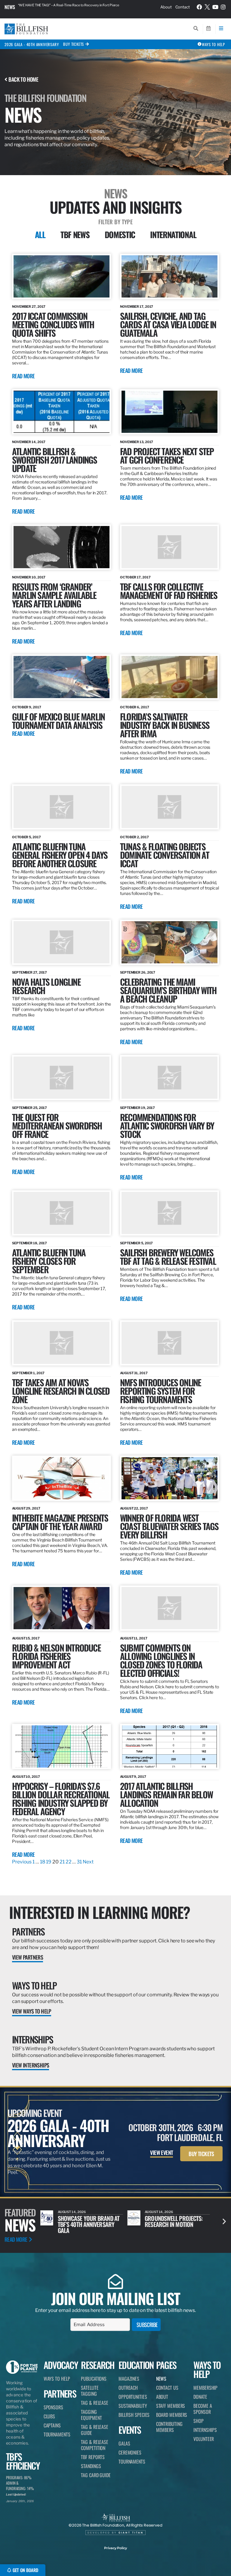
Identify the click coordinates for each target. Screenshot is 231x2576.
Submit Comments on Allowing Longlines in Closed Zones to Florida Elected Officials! (161, 1660)
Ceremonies (130, 2452)
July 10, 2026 (156, 2212)
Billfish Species (134, 2415)
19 (49, 1862)
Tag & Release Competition (95, 2445)
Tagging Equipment (91, 2415)
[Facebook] (199, 7)
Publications (94, 2379)
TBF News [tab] (75, 235)
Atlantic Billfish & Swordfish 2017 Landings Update (55, 460)
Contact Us (167, 2388)
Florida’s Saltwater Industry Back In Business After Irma (165, 725)
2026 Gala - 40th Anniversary (32, 44)
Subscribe (147, 2325)
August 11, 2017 (134, 1638)
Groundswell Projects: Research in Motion (87, 2221)
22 (69, 1862)
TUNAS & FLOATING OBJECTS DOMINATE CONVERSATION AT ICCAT (165, 855)
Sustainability (133, 2406)
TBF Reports (93, 2457)
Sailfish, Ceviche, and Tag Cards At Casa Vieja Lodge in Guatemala (168, 324)
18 (43, 1862)
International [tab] (173, 235)
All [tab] (40, 235)
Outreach (128, 2388)
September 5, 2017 (136, 1243)
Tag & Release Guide (95, 2430)
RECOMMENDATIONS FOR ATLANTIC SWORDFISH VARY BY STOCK (167, 1125)
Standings (91, 2466)
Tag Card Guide (96, 2475)
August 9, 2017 (133, 1777)
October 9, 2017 (27, 707)
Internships (32, 2039)
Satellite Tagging (90, 2391)
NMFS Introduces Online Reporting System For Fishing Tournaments (160, 1391)
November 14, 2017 (29, 442)
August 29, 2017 (26, 1508)
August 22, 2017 (134, 1508)
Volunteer (204, 2439)
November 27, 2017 (29, 307)
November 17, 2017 (137, 307)
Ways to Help (34, 1985)
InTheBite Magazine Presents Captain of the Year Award (60, 1522)
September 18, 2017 (29, 1243)
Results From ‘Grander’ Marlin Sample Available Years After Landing (54, 595)
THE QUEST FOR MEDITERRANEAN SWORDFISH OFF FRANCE (57, 1125)
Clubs (49, 2416)
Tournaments (57, 2434)
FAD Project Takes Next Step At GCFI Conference (167, 455)
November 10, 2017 (29, 577)
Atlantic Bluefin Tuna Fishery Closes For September (49, 1261)
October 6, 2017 (135, 707)
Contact (183, 7)
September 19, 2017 (137, 1108)
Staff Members (171, 2406)
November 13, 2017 (137, 442)
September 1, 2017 (28, 1373)
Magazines (129, 2379)
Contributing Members (169, 2427)
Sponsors (53, 2407)
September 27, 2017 (29, 972)
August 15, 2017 (26, 1638)
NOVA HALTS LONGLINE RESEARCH (46, 986)
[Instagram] (223, 7)
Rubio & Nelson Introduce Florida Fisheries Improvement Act (56, 1656)
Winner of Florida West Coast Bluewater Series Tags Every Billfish (169, 1526)
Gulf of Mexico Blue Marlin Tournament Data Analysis (58, 721)
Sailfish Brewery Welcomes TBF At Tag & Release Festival (168, 1257)
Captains (52, 2425)
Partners (28, 1931)
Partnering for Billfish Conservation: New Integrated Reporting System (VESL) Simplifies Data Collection (76, 7)
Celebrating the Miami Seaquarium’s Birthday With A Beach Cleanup (168, 990)
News (10, 7)
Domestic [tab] (120, 235)
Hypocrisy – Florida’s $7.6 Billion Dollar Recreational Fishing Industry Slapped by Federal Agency (61, 1798)
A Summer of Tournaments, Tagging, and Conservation (172, 2224)
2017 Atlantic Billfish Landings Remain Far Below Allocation (166, 1794)
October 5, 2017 (26, 837)
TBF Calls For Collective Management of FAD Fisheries (169, 591)
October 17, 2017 (135, 577)
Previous (22, 1862)
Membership (205, 2388)
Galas (124, 2443)
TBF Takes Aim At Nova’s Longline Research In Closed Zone (61, 1391)
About (166, 7)
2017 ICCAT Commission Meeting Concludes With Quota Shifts (53, 324)
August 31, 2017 (134, 1373)
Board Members (172, 2415)
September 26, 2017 (138, 972)
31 (79, 1862)
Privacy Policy (115, 2548)
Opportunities (133, 2397)
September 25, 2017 (29, 1108)
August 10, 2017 (26, 1777)
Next (88, 1862)
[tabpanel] (115, 1060)
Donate (200, 2397)
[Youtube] (215, 7)
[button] (224, 2221)
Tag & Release (95, 2403)
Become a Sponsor (203, 2409)
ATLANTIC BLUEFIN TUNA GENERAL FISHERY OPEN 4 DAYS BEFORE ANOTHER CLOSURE (60, 855)
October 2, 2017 (134, 837)
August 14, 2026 (72, 2212)
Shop (199, 2421)
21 (62, 1862)
